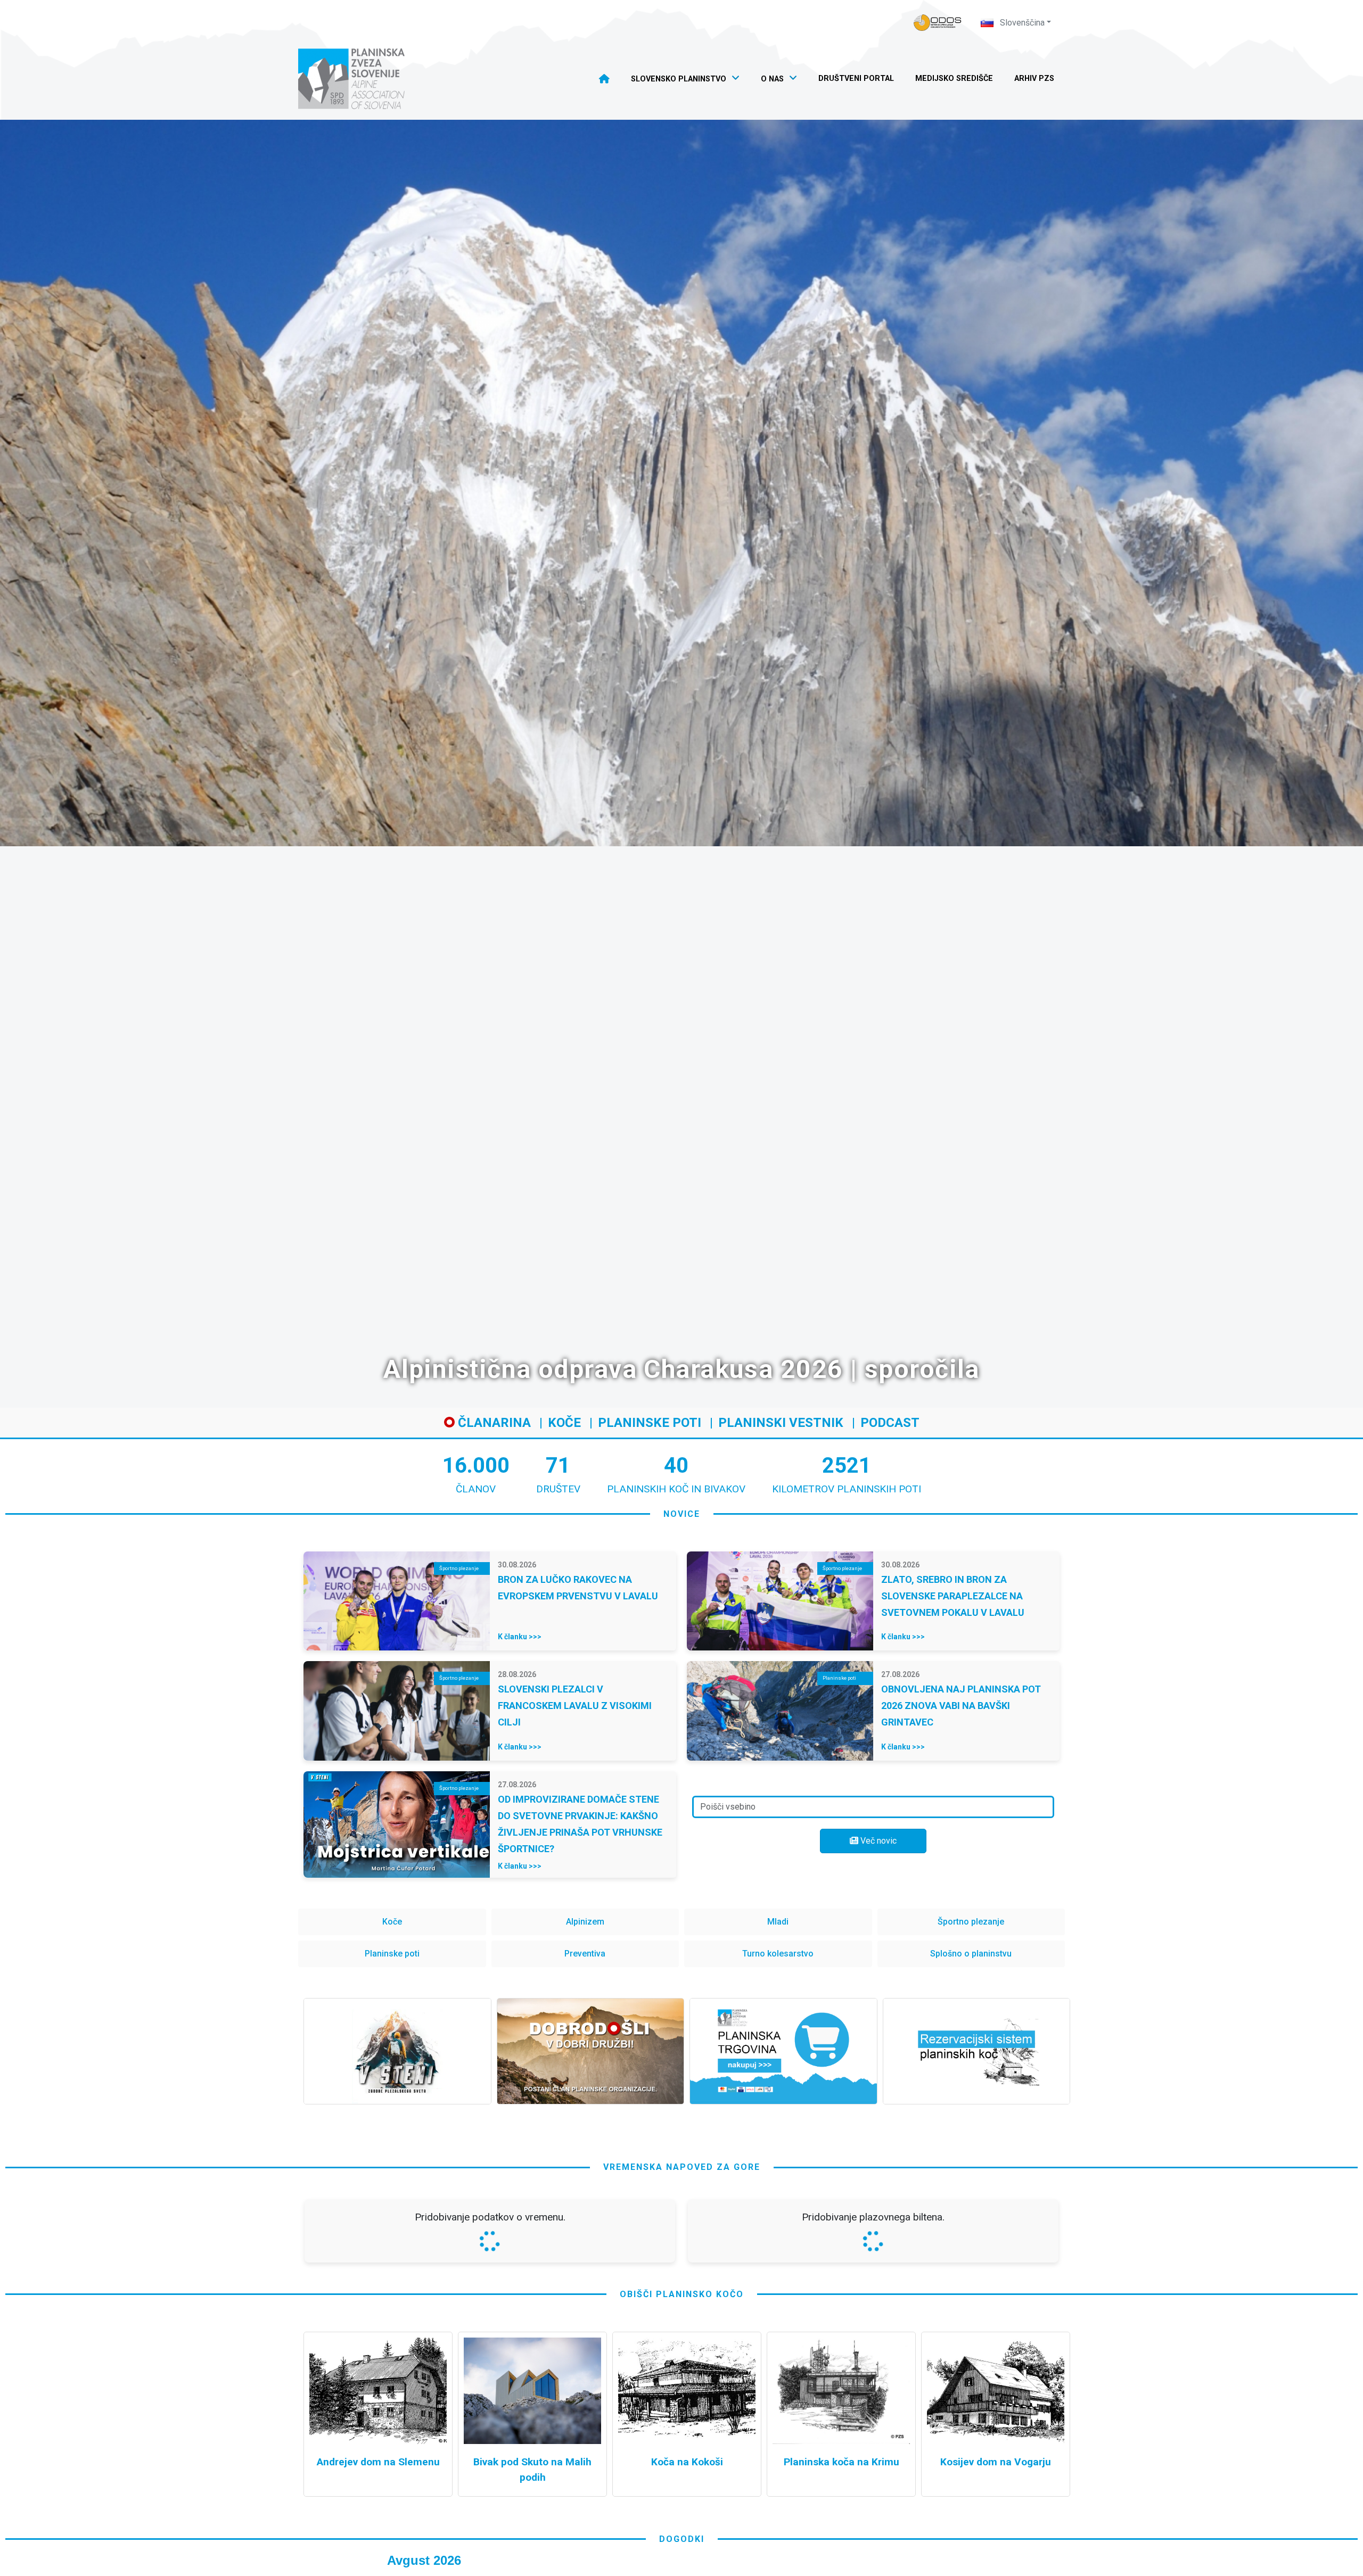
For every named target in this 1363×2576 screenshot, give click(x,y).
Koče (564, 1423)
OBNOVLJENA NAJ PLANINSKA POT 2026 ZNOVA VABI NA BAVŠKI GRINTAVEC (961, 1706)
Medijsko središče (954, 79)
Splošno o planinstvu (971, 1954)
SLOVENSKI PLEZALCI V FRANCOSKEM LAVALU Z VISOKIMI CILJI (575, 1706)
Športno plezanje (971, 1922)
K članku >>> (520, 1637)
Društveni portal (856, 79)
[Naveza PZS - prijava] (938, 23)
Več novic (877, 1841)
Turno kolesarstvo (778, 1954)
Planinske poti (650, 1423)
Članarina (493, 1423)
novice (682, 1514)
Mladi (778, 1922)
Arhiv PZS (1034, 79)
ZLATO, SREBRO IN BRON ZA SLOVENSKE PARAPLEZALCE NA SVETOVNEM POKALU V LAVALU (953, 1596)
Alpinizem (585, 1922)
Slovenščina (1021, 23)
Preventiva (585, 1954)
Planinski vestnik (781, 1423)
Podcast (890, 1423)
